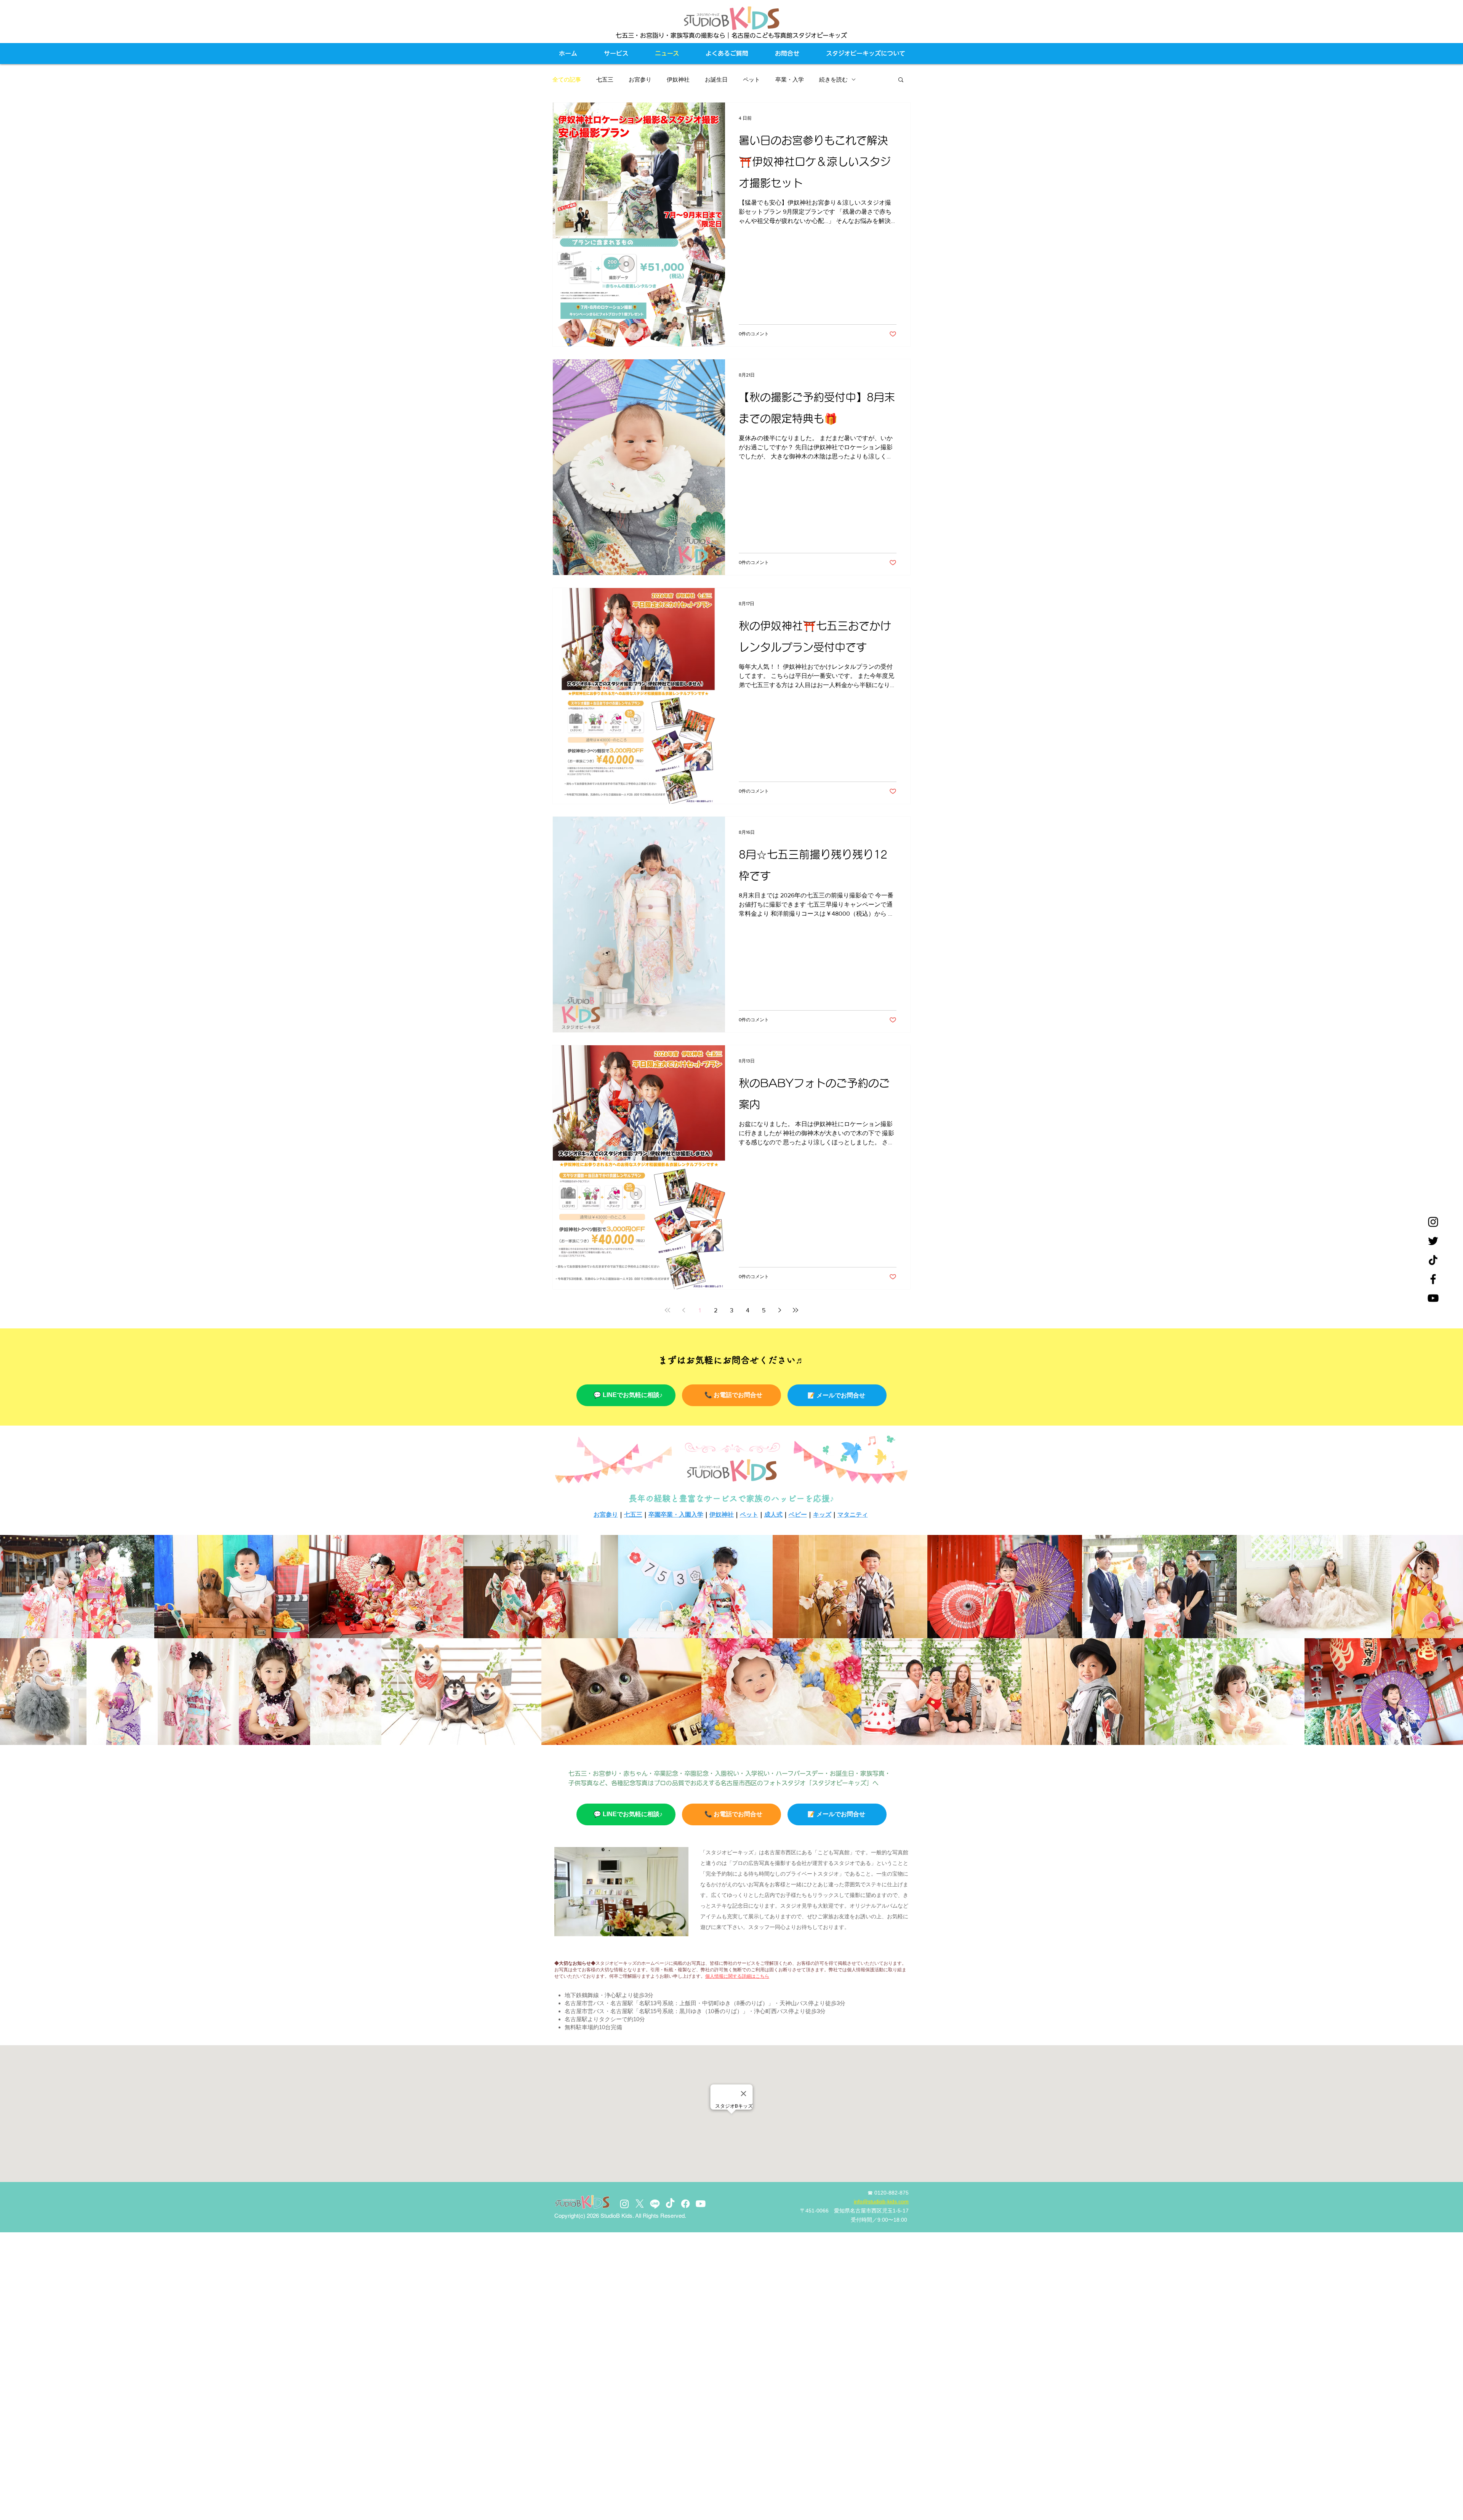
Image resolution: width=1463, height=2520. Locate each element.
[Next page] (780, 1310)
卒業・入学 (790, 79)
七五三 (605, 79)
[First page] (667, 1310)
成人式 (773, 1515)
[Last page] (796, 1310)
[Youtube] (701, 2204)
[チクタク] (1433, 1260)
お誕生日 (716, 79)
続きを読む (833, 79)
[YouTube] (1433, 1298)
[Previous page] (683, 1310)
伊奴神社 (678, 79)
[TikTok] (670, 2204)
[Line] (655, 2204)
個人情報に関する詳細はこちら (737, 1976)
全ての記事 (567, 79)
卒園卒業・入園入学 (676, 1515)
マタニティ (853, 1515)
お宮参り (640, 79)
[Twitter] (1433, 1241)
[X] (640, 2204)
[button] (901, 80)
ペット (752, 79)
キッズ (822, 1515)
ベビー (798, 1515)
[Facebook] (1433, 1279)
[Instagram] (1433, 1222)
